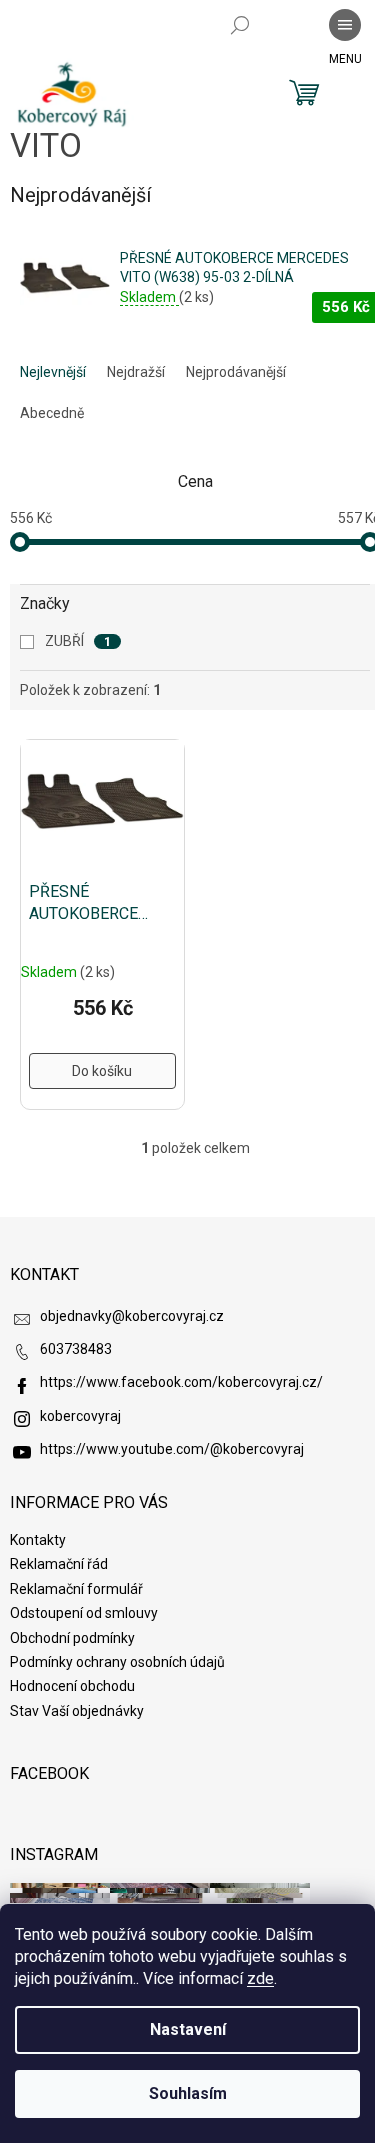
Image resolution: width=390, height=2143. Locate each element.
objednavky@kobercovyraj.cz (132, 1316)
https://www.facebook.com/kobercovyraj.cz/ (181, 1382)
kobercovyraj (80, 1416)
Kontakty (38, 1540)
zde (260, 1978)
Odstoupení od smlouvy (84, 1613)
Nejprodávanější (236, 372)
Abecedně (52, 413)
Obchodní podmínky (72, 1638)
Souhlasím (188, 2093)
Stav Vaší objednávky (77, 1711)
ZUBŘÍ (78, 641)
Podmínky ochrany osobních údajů (117, 1662)
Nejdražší (136, 372)
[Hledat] (240, 25)
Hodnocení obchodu (72, 1686)
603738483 (76, 1349)
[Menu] (345, 25)
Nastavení (188, 2029)
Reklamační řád (59, 1564)
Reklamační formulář (76, 1589)
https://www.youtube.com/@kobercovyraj (172, 1449)
